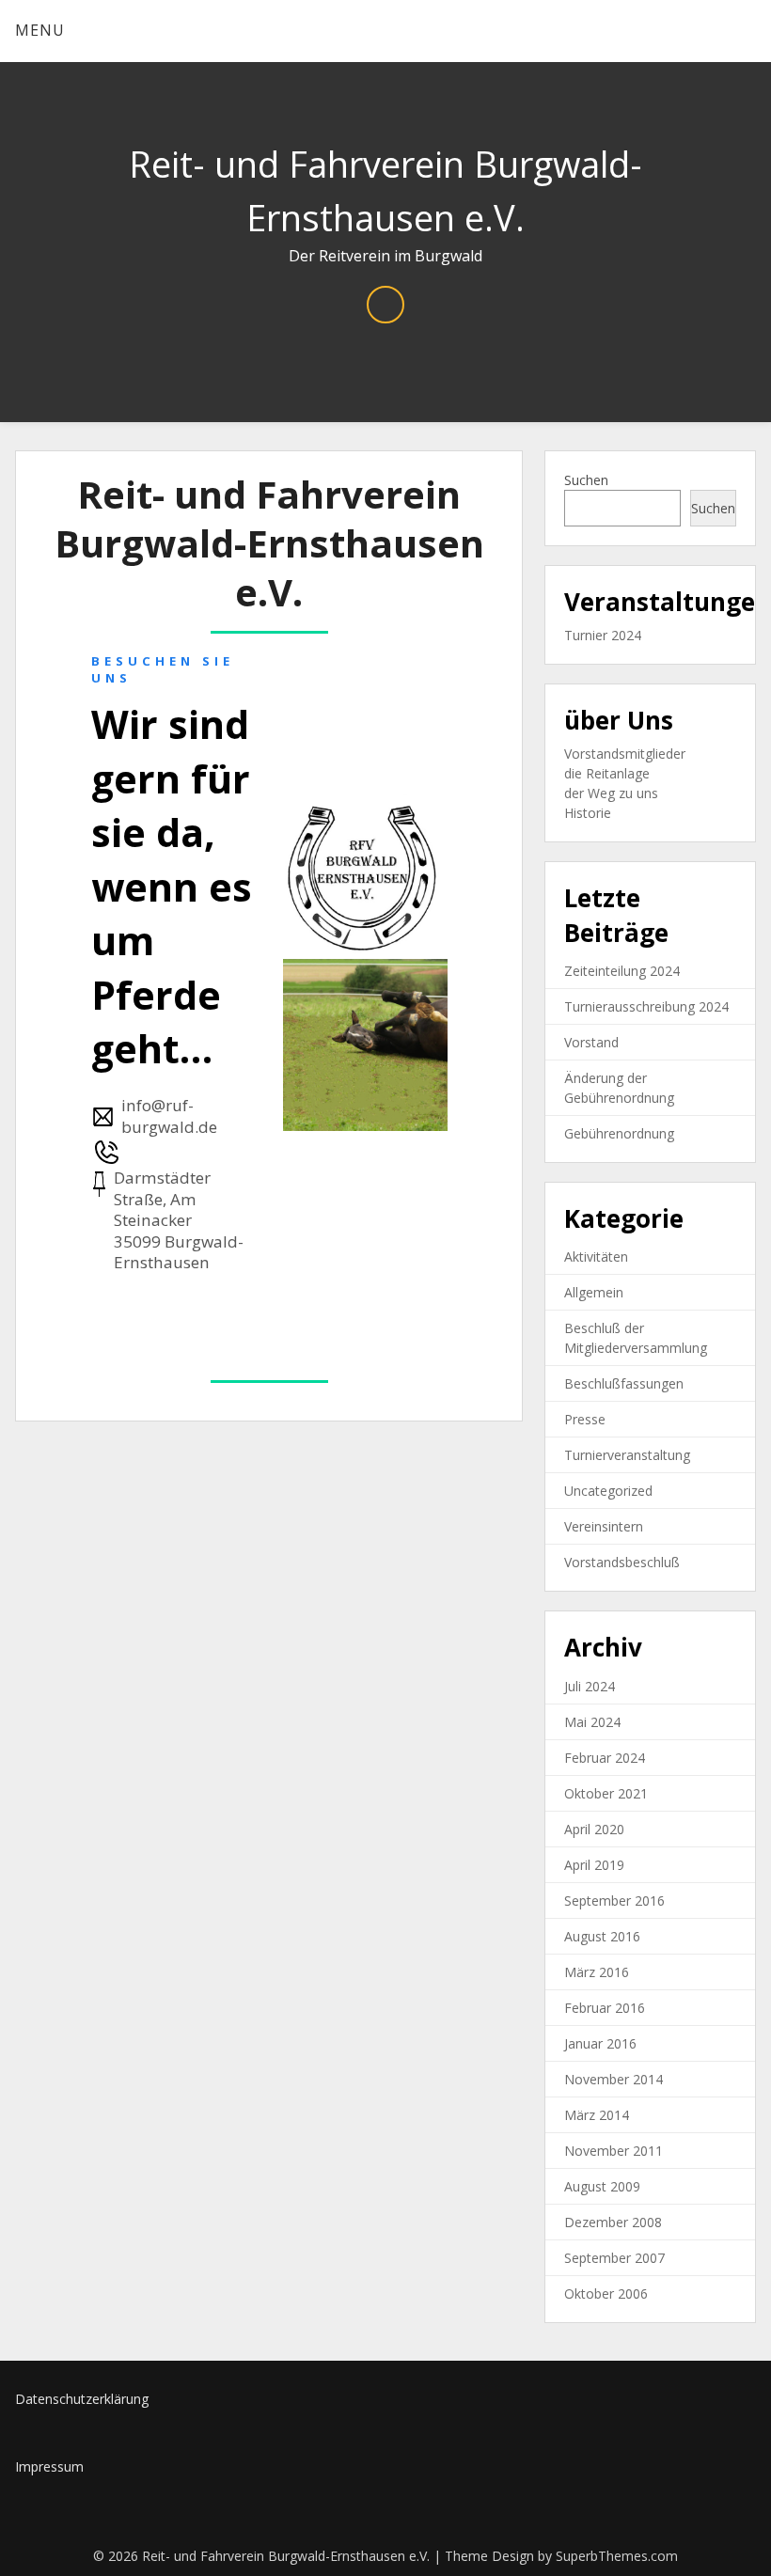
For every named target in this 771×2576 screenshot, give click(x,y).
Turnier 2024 (603, 635)
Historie (588, 813)
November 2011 (614, 2151)
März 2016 (597, 1972)
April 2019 (594, 1865)
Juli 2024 (590, 1686)
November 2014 (614, 2079)
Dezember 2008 (613, 2222)
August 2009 (602, 2186)
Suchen (586, 480)
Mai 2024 (592, 1722)
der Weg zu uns (611, 793)
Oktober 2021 (606, 1793)
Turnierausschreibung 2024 (646, 1006)
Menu (40, 30)
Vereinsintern (604, 1526)
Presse (585, 1419)
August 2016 (602, 1936)
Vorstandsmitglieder (625, 754)
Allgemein (594, 1292)
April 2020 (594, 1829)
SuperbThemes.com (617, 2556)
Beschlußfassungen (624, 1383)
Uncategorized (608, 1491)
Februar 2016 (605, 2008)
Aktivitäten (596, 1257)
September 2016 (614, 1901)
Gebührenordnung (619, 1133)
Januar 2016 (600, 2043)
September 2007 (614, 2258)
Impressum (49, 2466)
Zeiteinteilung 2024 (622, 971)
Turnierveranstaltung (627, 1455)
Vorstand (591, 1042)
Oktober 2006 (606, 2293)
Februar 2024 (605, 1758)
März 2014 (597, 2115)
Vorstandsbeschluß (622, 1562)
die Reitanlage (607, 773)
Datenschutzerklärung (82, 2399)
